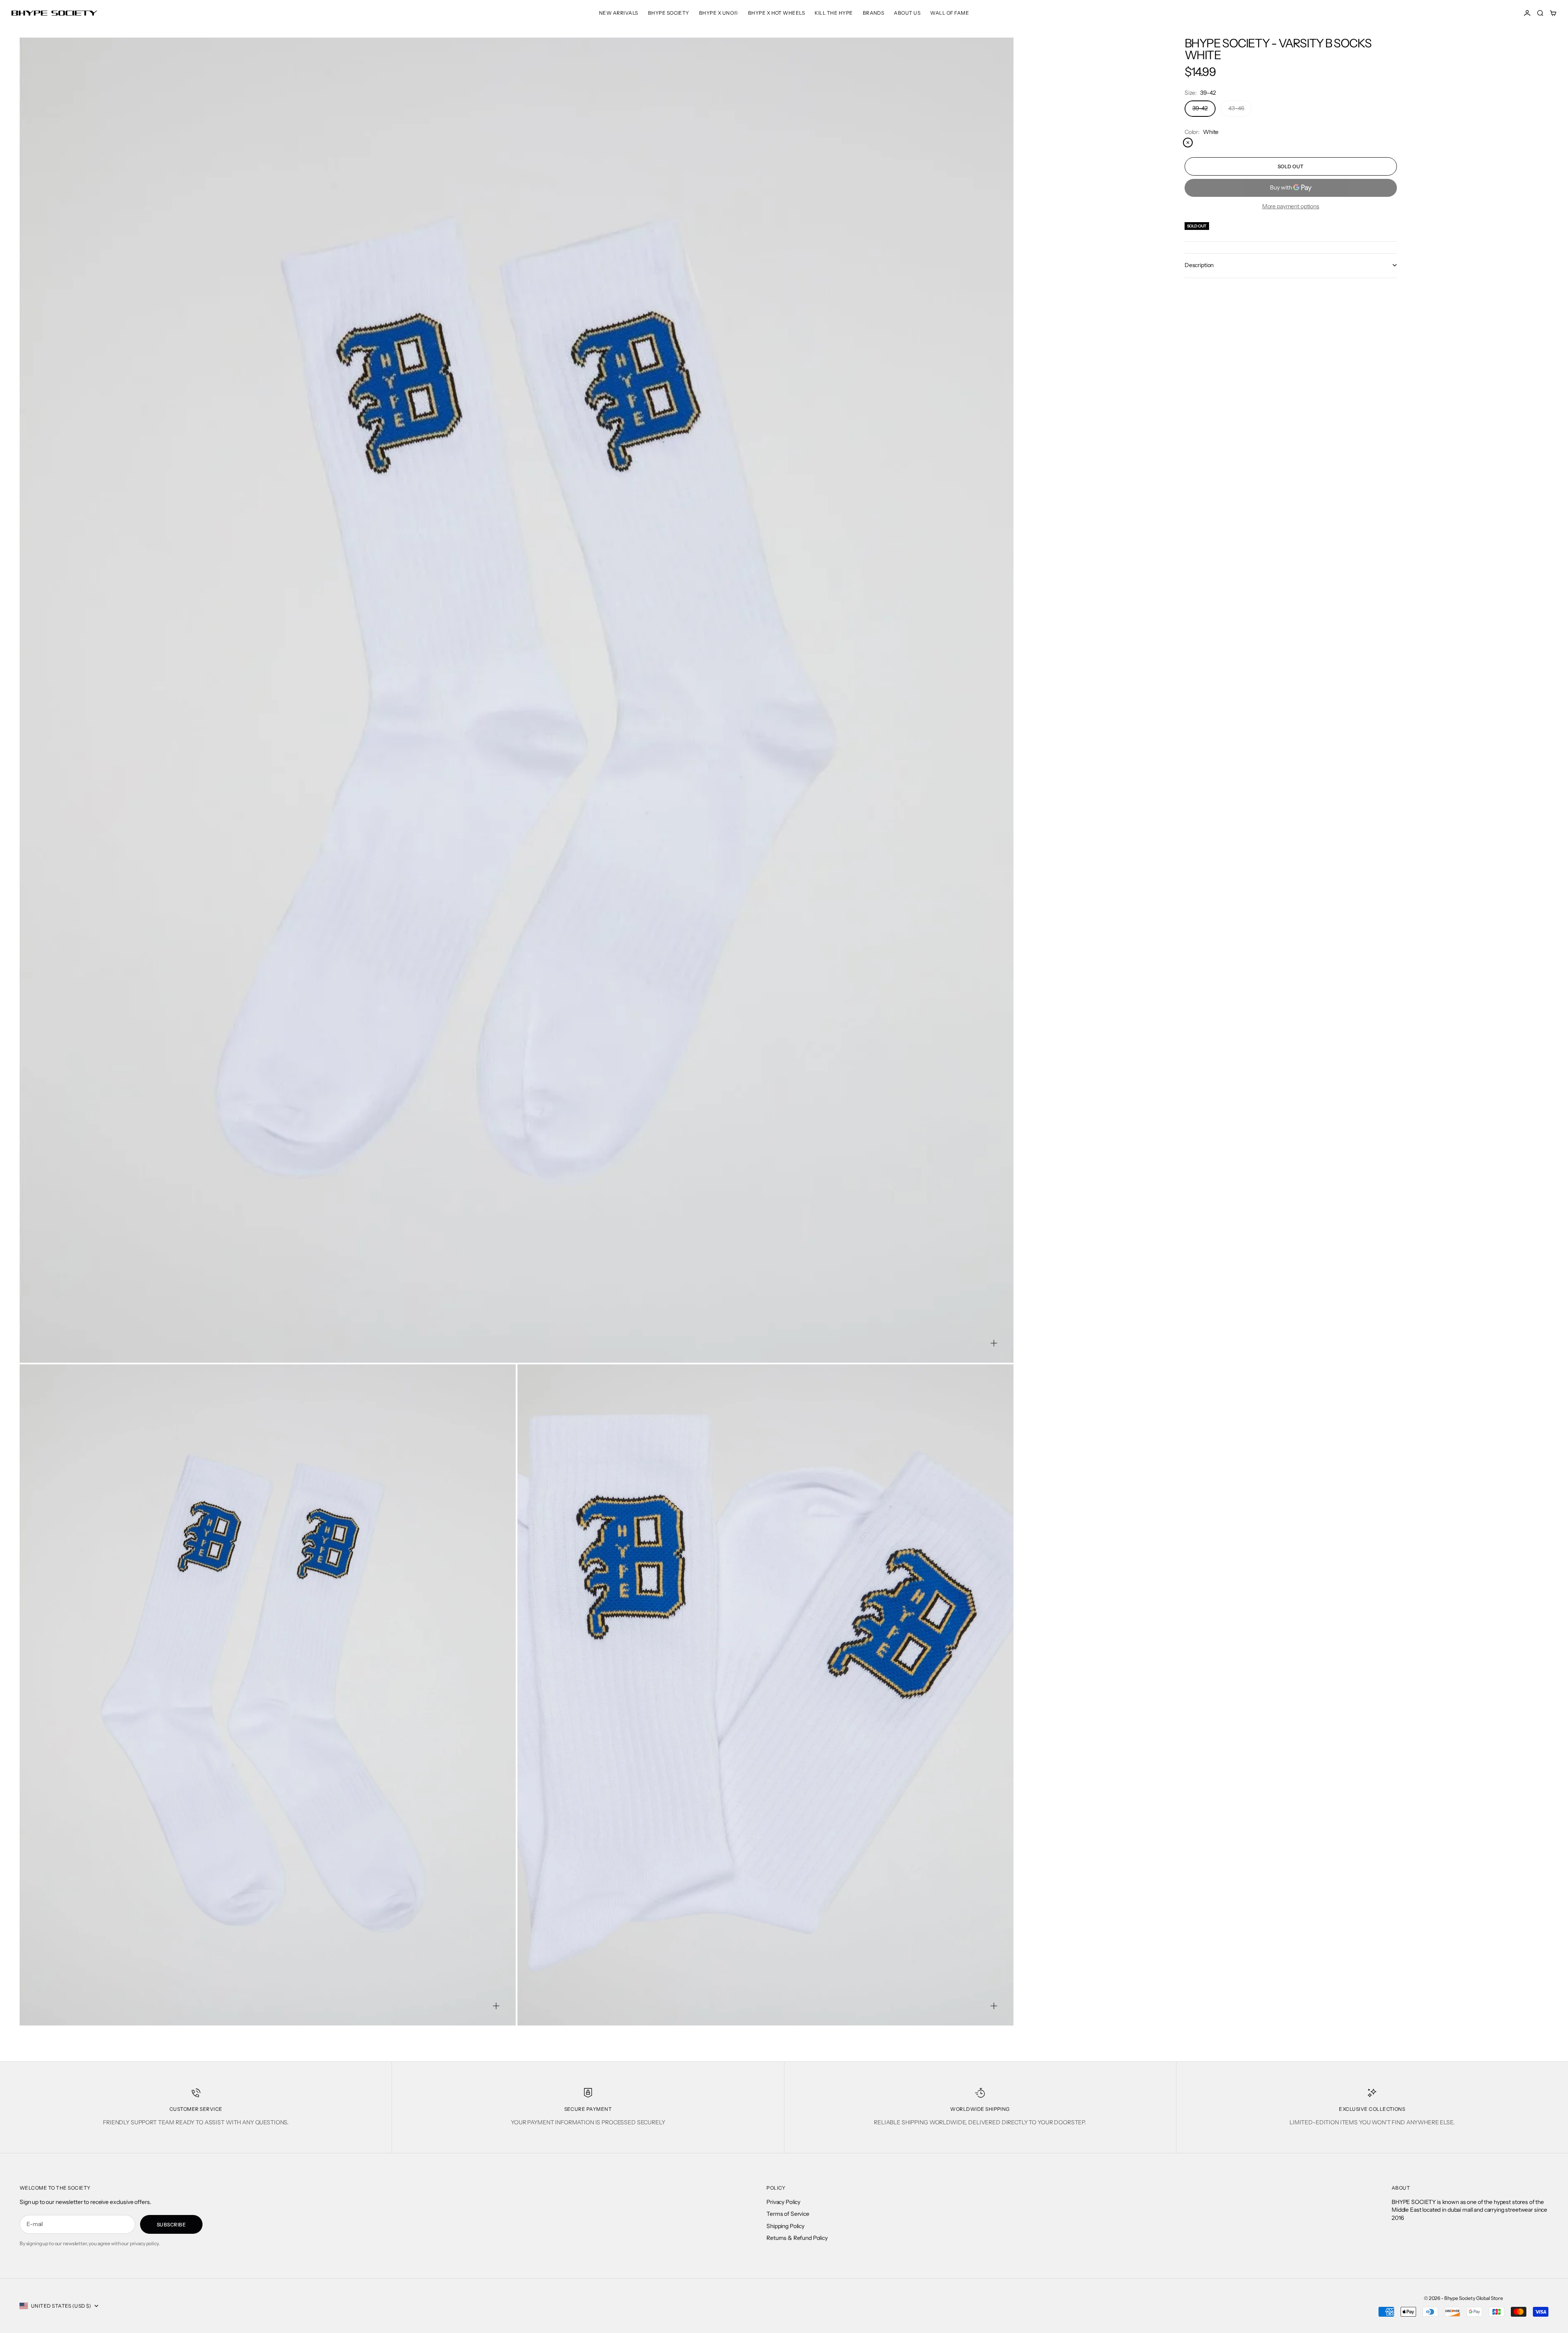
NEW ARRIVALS (619, 13)
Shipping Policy (785, 2226)
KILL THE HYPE (834, 13)
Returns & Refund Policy (797, 2238)
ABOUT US (907, 13)
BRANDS (874, 13)
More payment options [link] (1291, 206)
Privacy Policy (783, 2202)
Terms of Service (788, 2214)
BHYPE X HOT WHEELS (777, 13)
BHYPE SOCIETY (669, 13)
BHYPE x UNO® (719, 13)
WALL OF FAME (950, 13)
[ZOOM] (994, 1343)
